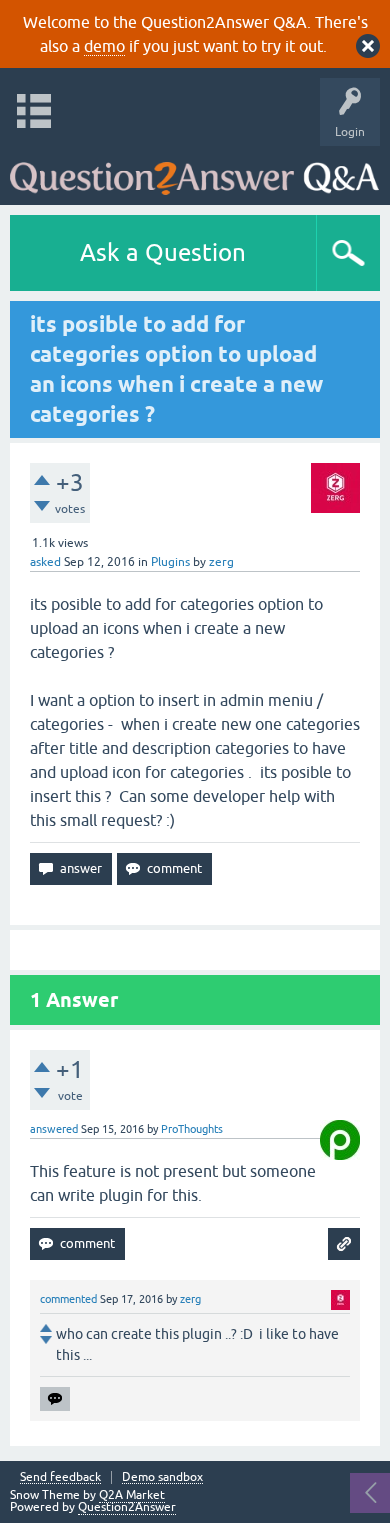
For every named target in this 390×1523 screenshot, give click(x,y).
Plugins (170, 562)
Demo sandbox (162, 1477)
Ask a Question (163, 252)
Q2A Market (132, 1495)
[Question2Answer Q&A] (194, 170)
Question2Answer (127, 1507)
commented (68, 1299)
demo (104, 46)
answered (54, 1129)
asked (45, 562)
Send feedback (60, 1477)
